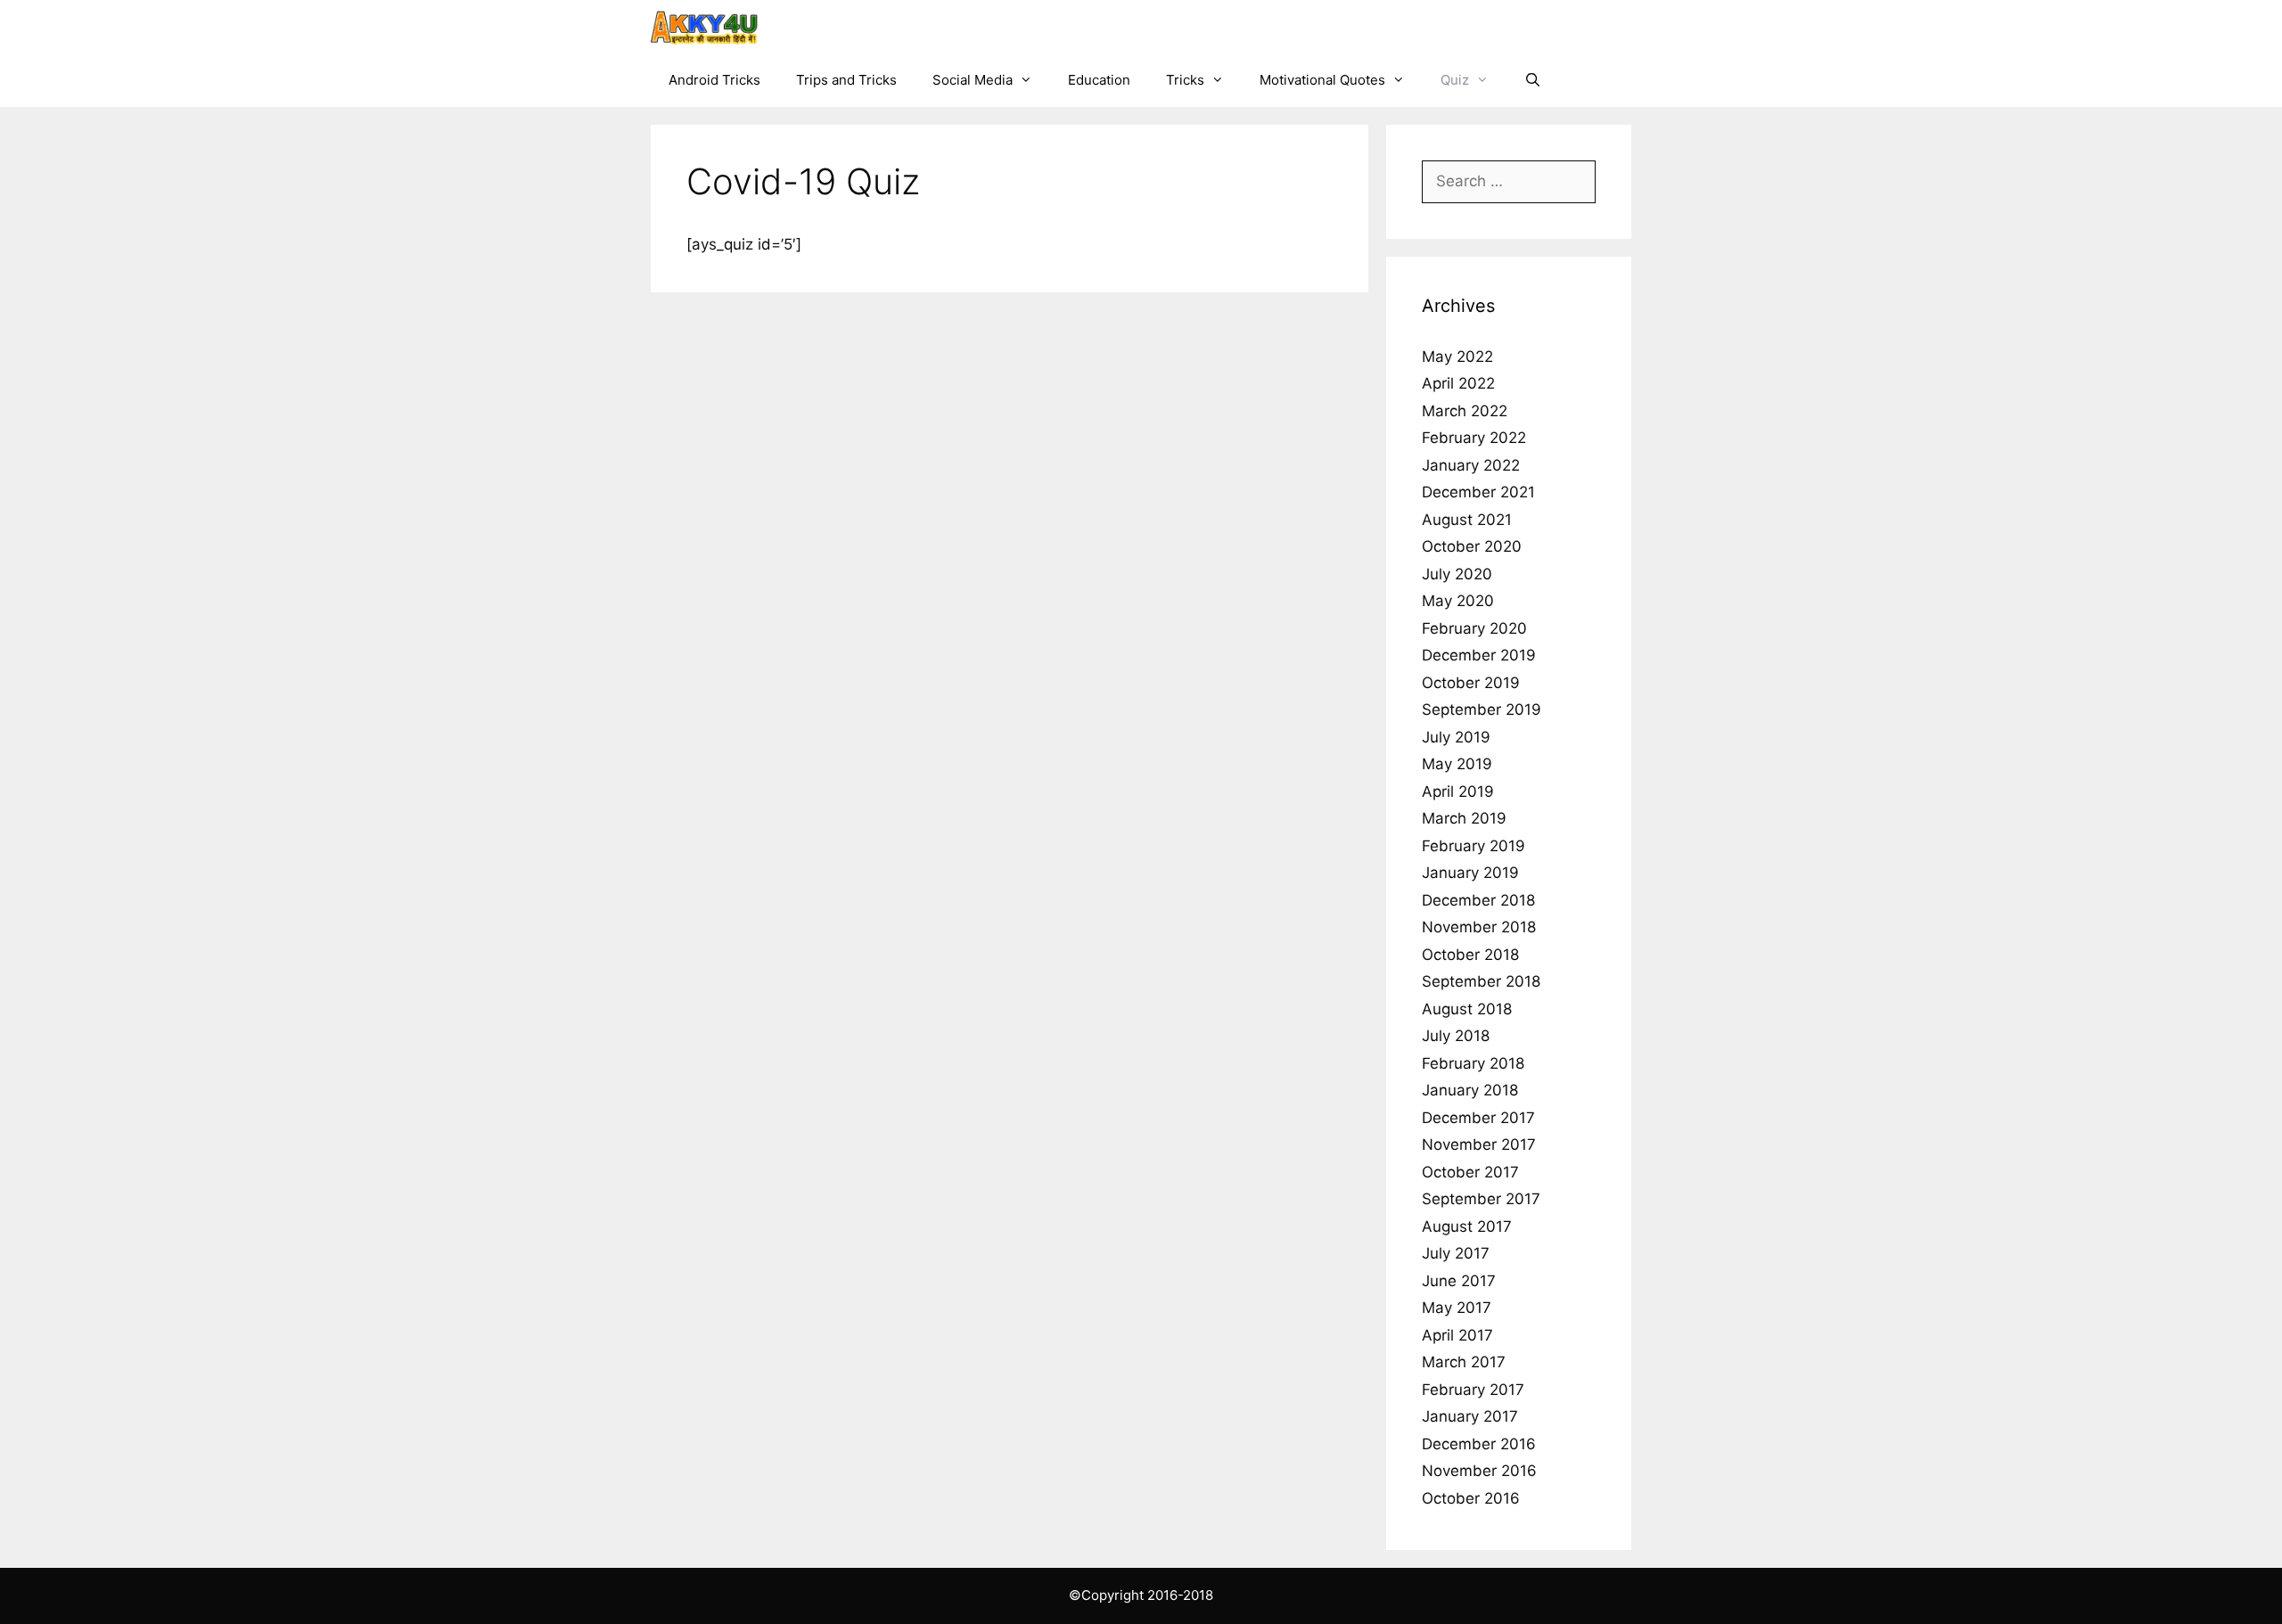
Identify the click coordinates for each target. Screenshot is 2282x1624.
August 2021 (1467, 520)
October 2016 (1471, 1498)
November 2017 (1479, 1144)
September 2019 (1482, 709)
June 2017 (1459, 1281)
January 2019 (1470, 873)
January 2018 (1470, 1090)
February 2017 (1473, 1390)
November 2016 (1479, 1471)
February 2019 (1473, 846)
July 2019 (1456, 737)
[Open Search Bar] (1533, 80)
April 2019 (1458, 791)
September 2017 (1481, 1199)
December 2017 (1478, 1118)
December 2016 (1479, 1444)
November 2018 (1479, 927)
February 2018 (1473, 1063)
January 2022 (1471, 465)
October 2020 (1472, 546)
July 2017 (1456, 1253)
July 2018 (1456, 1036)
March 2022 (1465, 411)
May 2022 (1457, 357)
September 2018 (1481, 981)
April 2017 (1457, 1335)
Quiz (1455, 80)
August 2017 (1467, 1226)
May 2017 (1457, 1308)
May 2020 (1458, 601)
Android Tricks (714, 80)
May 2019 (1457, 764)
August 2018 (1467, 1009)
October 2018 (1470, 955)
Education (1099, 80)
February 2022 (1474, 438)
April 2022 (1458, 383)
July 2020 (1457, 574)
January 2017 (1470, 1416)
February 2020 (1474, 628)
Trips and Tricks (846, 80)
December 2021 (1478, 492)
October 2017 (1470, 1172)
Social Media (973, 80)
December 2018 (1478, 900)
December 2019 (1479, 655)
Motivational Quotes (1322, 80)
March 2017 (1464, 1362)
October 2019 (1471, 683)
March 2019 (1464, 818)
